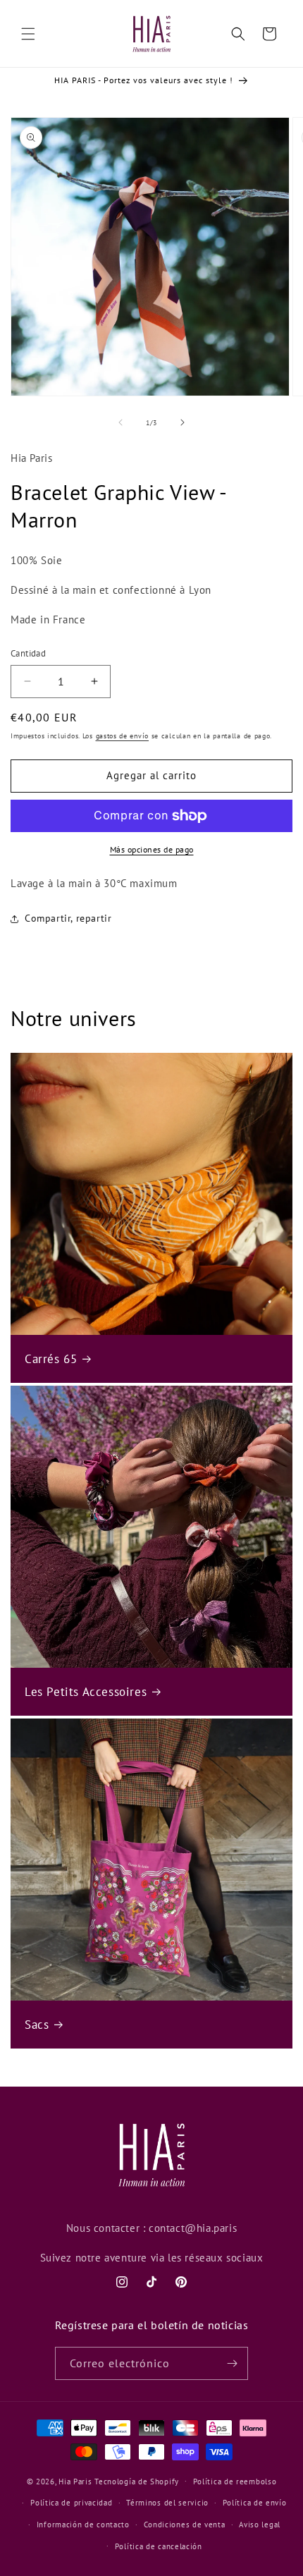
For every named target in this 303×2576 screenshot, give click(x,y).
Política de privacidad (71, 2503)
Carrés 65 (51, 1359)
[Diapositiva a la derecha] (183, 422)
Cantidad (28, 653)
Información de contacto (83, 2525)
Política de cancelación (159, 2546)
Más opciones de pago (152, 849)
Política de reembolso (235, 2482)
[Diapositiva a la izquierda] (120, 422)
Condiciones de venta (185, 2525)
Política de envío (255, 2503)
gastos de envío (123, 736)
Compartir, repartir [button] (68, 918)
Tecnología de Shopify (137, 2481)
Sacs (37, 2025)
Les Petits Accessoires (86, 1692)
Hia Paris (75, 2481)
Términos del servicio (167, 2503)
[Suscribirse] (232, 2363)
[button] (28, 34)
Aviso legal (260, 2525)
